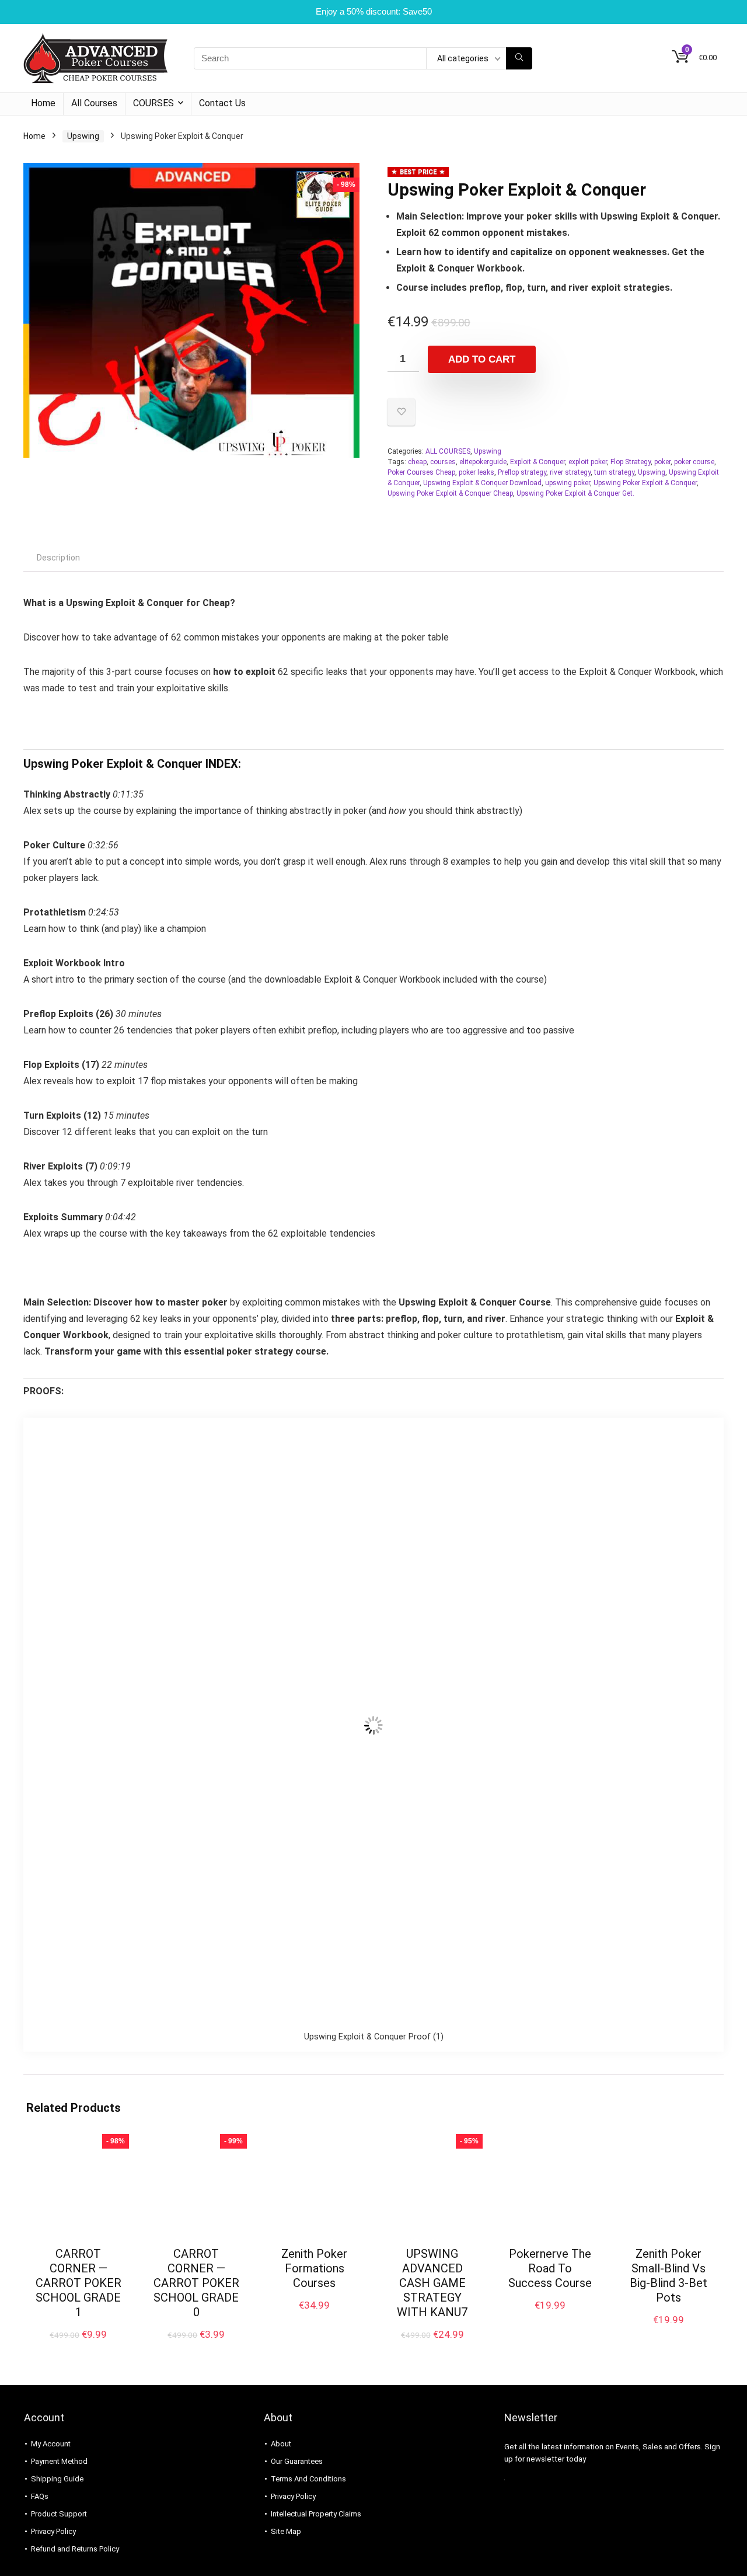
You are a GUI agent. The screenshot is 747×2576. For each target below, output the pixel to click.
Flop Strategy (631, 462)
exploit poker (588, 462)
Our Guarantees (297, 2461)
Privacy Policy (53, 2531)
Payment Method (59, 2461)
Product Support (59, 2514)
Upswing (83, 136)
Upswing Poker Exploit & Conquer (645, 483)
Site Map (286, 2531)
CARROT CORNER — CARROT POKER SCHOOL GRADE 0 (196, 2283)
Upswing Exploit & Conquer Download (482, 483)
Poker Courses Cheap (421, 472)
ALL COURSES (448, 451)
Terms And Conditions (308, 2479)
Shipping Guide (57, 2479)
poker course (694, 462)
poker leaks (477, 472)
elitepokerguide (483, 462)
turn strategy (614, 472)
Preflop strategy (522, 472)
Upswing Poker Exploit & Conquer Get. (575, 493)
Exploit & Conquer (537, 462)
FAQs (40, 2496)
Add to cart (482, 359)
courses (443, 462)
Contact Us (222, 103)
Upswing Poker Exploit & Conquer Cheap (450, 493)
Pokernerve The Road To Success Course (550, 2268)
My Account (51, 2444)
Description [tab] (58, 558)
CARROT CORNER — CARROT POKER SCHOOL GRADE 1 (78, 2283)
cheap (417, 462)
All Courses (94, 103)
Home (43, 103)
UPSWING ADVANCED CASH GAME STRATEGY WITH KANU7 (432, 2283)
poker (662, 462)
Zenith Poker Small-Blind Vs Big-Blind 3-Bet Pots (669, 2276)
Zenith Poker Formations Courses (314, 2268)
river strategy (570, 472)
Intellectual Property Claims (316, 2514)
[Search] (519, 58)
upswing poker (568, 483)
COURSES (153, 103)
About (281, 2444)
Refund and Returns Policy (75, 2549)
